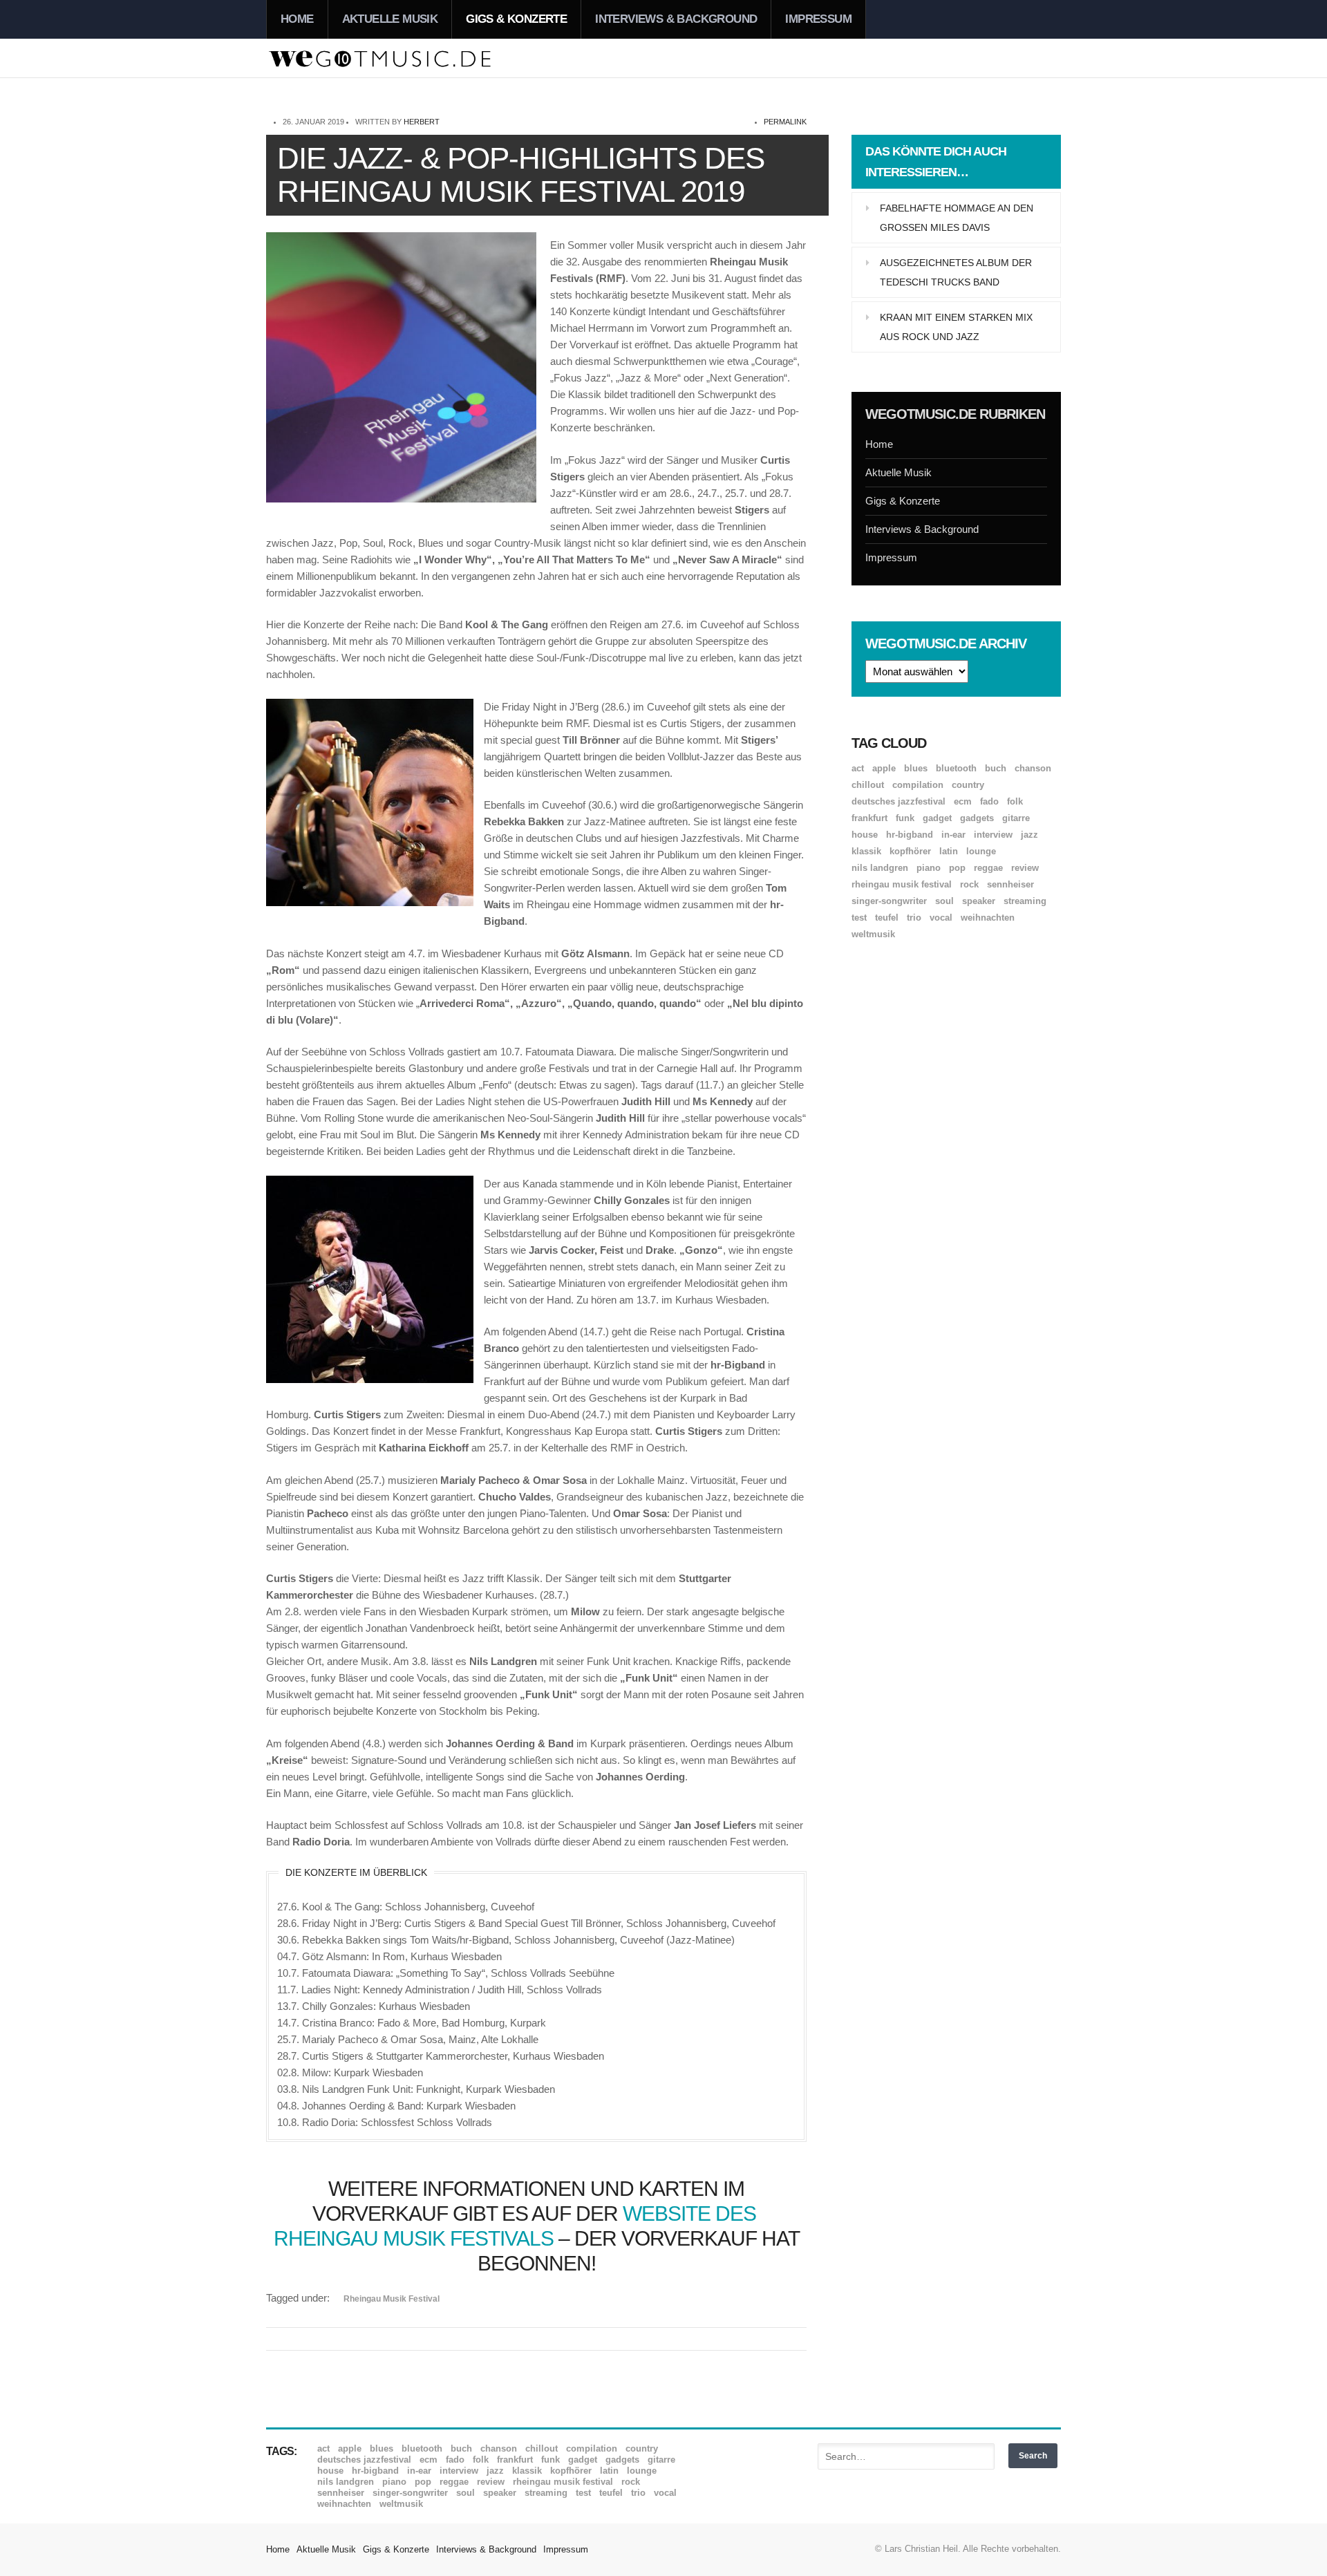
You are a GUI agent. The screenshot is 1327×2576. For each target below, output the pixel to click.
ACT (858, 768)
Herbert (422, 122)
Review (1025, 868)
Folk (1015, 801)
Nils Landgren (880, 868)
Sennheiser (1010, 884)
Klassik (866, 851)
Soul (944, 901)
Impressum (818, 19)
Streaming (1025, 901)
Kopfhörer (910, 851)
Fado (989, 801)
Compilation (918, 785)
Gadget (937, 818)
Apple (884, 768)
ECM (963, 801)
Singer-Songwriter (889, 901)
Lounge (981, 851)
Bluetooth (956, 768)
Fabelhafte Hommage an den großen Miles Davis (957, 218)
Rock (969, 884)
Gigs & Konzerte (516, 19)
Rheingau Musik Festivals (414, 2238)
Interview (993, 835)
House (865, 835)
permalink (785, 122)
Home (297, 19)
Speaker (979, 901)
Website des (692, 2213)
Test (859, 918)
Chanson (1033, 768)
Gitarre (1016, 818)
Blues (916, 768)
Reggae (988, 868)
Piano (929, 868)
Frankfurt (869, 818)
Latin (949, 851)
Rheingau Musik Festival (392, 2299)
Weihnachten (988, 918)
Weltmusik (873, 934)
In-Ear (953, 835)
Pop (957, 868)
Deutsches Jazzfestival (898, 801)
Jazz (1029, 835)
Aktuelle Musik (390, 19)
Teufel (887, 918)
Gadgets (977, 818)
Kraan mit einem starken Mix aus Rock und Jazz (956, 327)
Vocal (941, 918)
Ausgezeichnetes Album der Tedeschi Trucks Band (956, 272)
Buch (996, 768)
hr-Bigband (910, 835)
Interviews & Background (676, 19)
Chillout (868, 785)
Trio (914, 918)
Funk (905, 818)
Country (968, 785)
